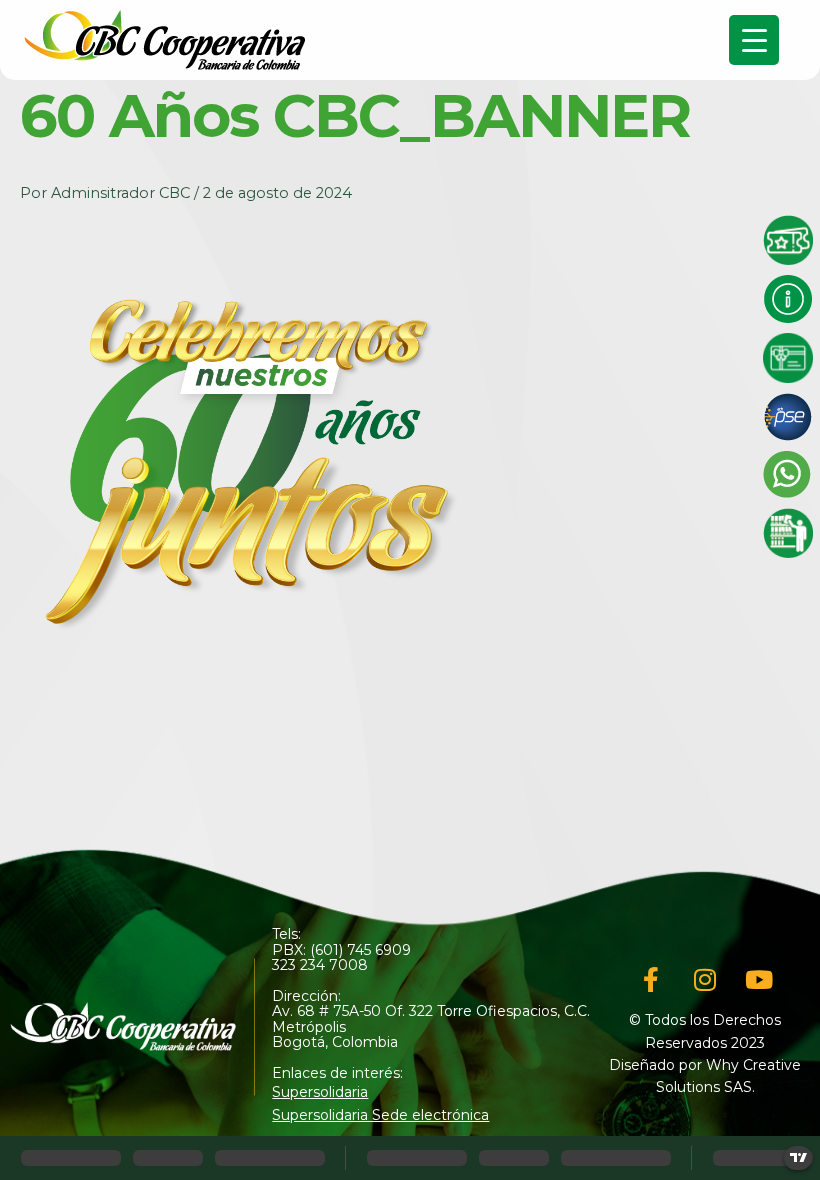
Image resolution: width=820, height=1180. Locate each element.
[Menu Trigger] (754, 40)
